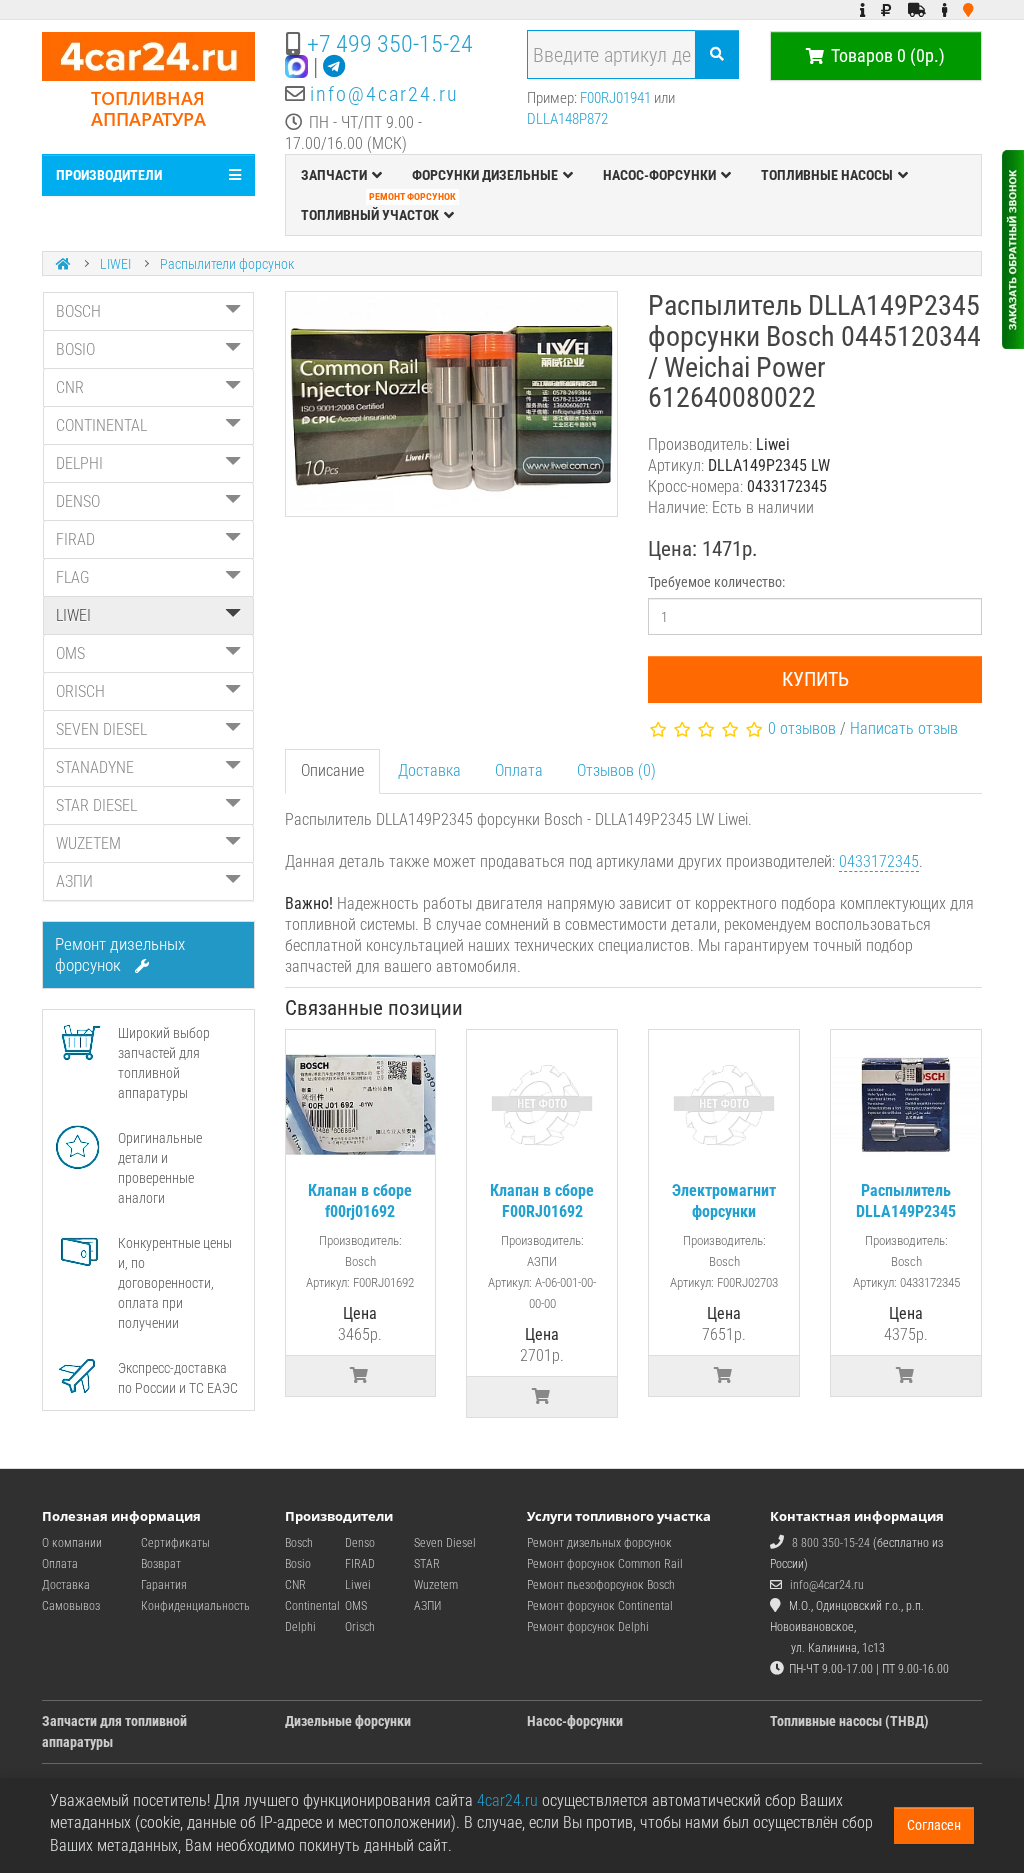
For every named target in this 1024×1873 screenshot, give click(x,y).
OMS (70, 653)
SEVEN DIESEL (101, 729)
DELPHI (79, 463)
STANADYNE (95, 767)
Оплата (519, 770)
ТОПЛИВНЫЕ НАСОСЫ (827, 175)
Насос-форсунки (575, 1721)
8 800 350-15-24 (831, 1543)
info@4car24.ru (384, 94)
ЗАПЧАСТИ (334, 175)
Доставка (429, 770)
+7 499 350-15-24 (390, 44)
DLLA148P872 (567, 119)
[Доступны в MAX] (296, 67)
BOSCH (78, 311)
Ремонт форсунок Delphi (588, 1627)
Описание (332, 770)
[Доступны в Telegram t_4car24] (334, 67)
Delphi (300, 1627)
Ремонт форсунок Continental (600, 1606)
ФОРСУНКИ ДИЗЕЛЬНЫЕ (485, 175)
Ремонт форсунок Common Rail (605, 1564)
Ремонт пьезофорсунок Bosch (601, 1585)
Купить (815, 679)
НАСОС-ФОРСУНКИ (659, 175)
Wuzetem (436, 1585)
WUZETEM (88, 843)
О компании (72, 1543)
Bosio (298, 1564)
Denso (360, 1543)
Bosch (299, 1543)
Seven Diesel (445, 1543)
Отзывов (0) (616, 770)
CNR (70, 387)
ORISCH (80, 691)
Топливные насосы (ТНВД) (849, 1721)
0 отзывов (802, 728)
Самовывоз (71, 1606)
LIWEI (115, 264)
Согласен (934, 1825)
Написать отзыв (904, 728)
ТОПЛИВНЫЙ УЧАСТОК (378, 209)
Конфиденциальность (195, 1606)
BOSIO (75, 349)
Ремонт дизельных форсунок (120, 954)
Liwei (358, 1585)
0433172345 (879, 861)
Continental (312, 1606)
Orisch (360, 1627)
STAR (427, 1564)
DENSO (78, 501)
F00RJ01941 (615, 98)
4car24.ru (507, 1800)
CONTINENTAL (101, 425)
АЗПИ (74, 881)
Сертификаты (175, 1543)
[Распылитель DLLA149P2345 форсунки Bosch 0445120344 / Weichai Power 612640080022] (452, 404)
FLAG (73, 577)
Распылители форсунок (227, 264)
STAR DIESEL (96, 805)
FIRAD (75, 539)
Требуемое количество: (716, 582)
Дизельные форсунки (348, 1721)
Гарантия (164, 1585)
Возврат (161, 1564)
